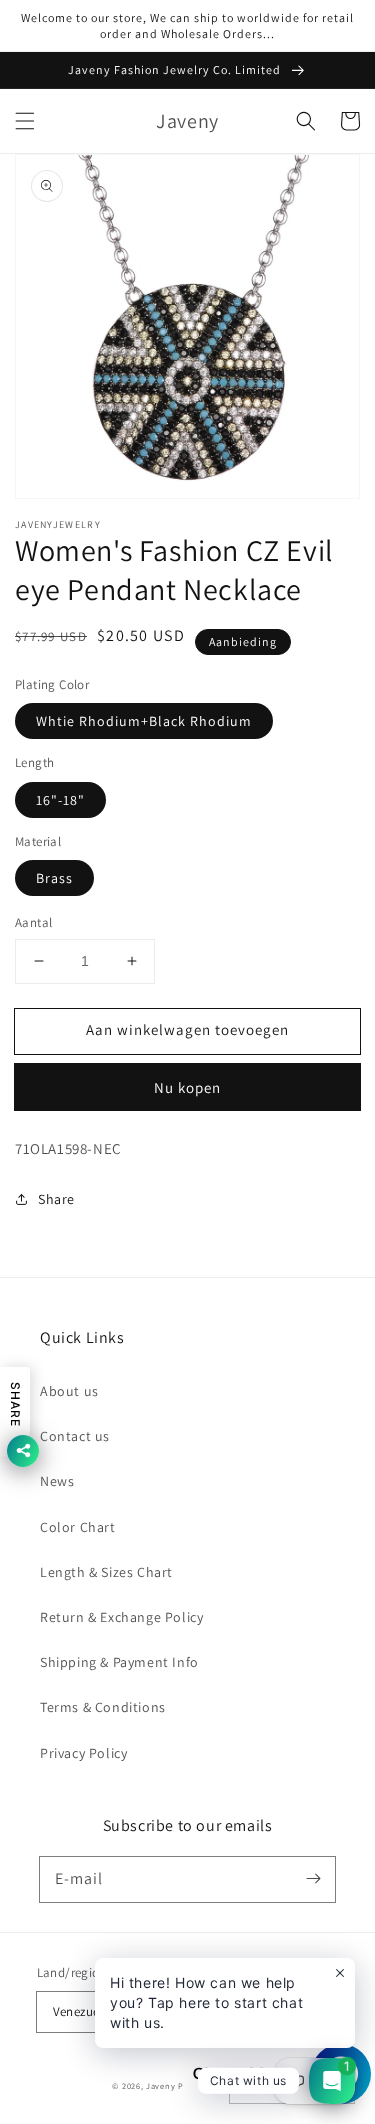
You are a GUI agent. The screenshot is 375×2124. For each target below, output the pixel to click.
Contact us (75, 1436)
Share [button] (56, 1199)
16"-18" (60, 800)
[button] (25, 121)
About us (69, 1391)
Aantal (33, 922)
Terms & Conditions (103, 1707)
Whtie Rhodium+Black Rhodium (144, 721)
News (57, 1481)
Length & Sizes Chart (106, 1572)
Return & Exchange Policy (121, 1617)
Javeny (160, 2085)
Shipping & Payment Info (119, 1662)
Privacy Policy (83, 1753)
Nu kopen (187, 1087)
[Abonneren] (313, 1879)
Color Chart (78, 1527)
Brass (54, 878)
